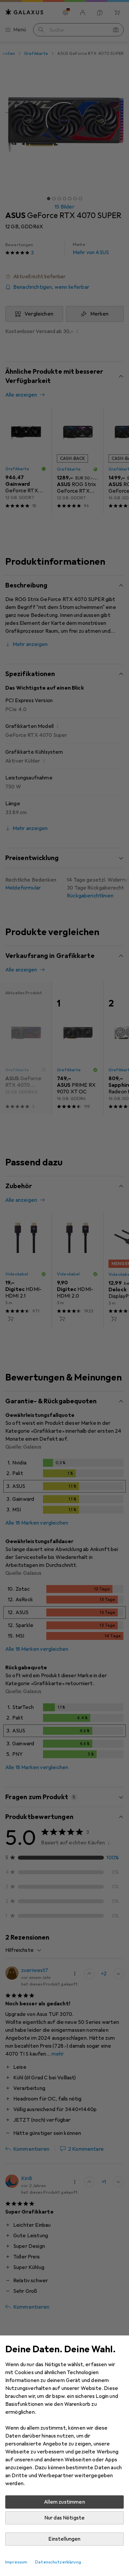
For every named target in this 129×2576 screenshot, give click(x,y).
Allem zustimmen (64, 2502)
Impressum (16, 2562)
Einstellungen (64, 2539)
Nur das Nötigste (65, 2518)
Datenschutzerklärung (58, 2562)
